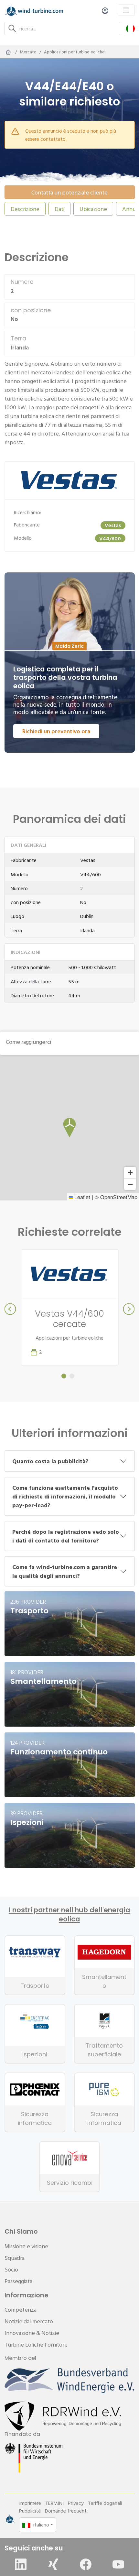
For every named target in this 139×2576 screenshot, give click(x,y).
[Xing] (53, 2564)
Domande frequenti (66, 2511)
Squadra (15, 2258)
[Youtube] (118, 2564)
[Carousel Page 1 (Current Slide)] (64, 1376)
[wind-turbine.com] (8, 52)
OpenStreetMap (119, 1197)
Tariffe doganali (105, 2503)
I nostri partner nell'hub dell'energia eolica (69, 1915)
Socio (11, 2269)
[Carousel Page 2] (72, 1376)
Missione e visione (26, 2246)
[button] (130, 28)
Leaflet (81, 1197)
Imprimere (30, 2503)
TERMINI (54, 2503)
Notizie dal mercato (29, 2321)
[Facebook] (86, 2564)
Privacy (76, 2503)
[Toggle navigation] (126, 10)
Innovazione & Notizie (32, 2333)
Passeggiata (18, 2281)
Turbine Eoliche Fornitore (36, 2344)
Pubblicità (30, 2511)
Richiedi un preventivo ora (56, 731)
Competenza (21, 2310)
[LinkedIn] (21, 2564)
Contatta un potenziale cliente (69, 192)
